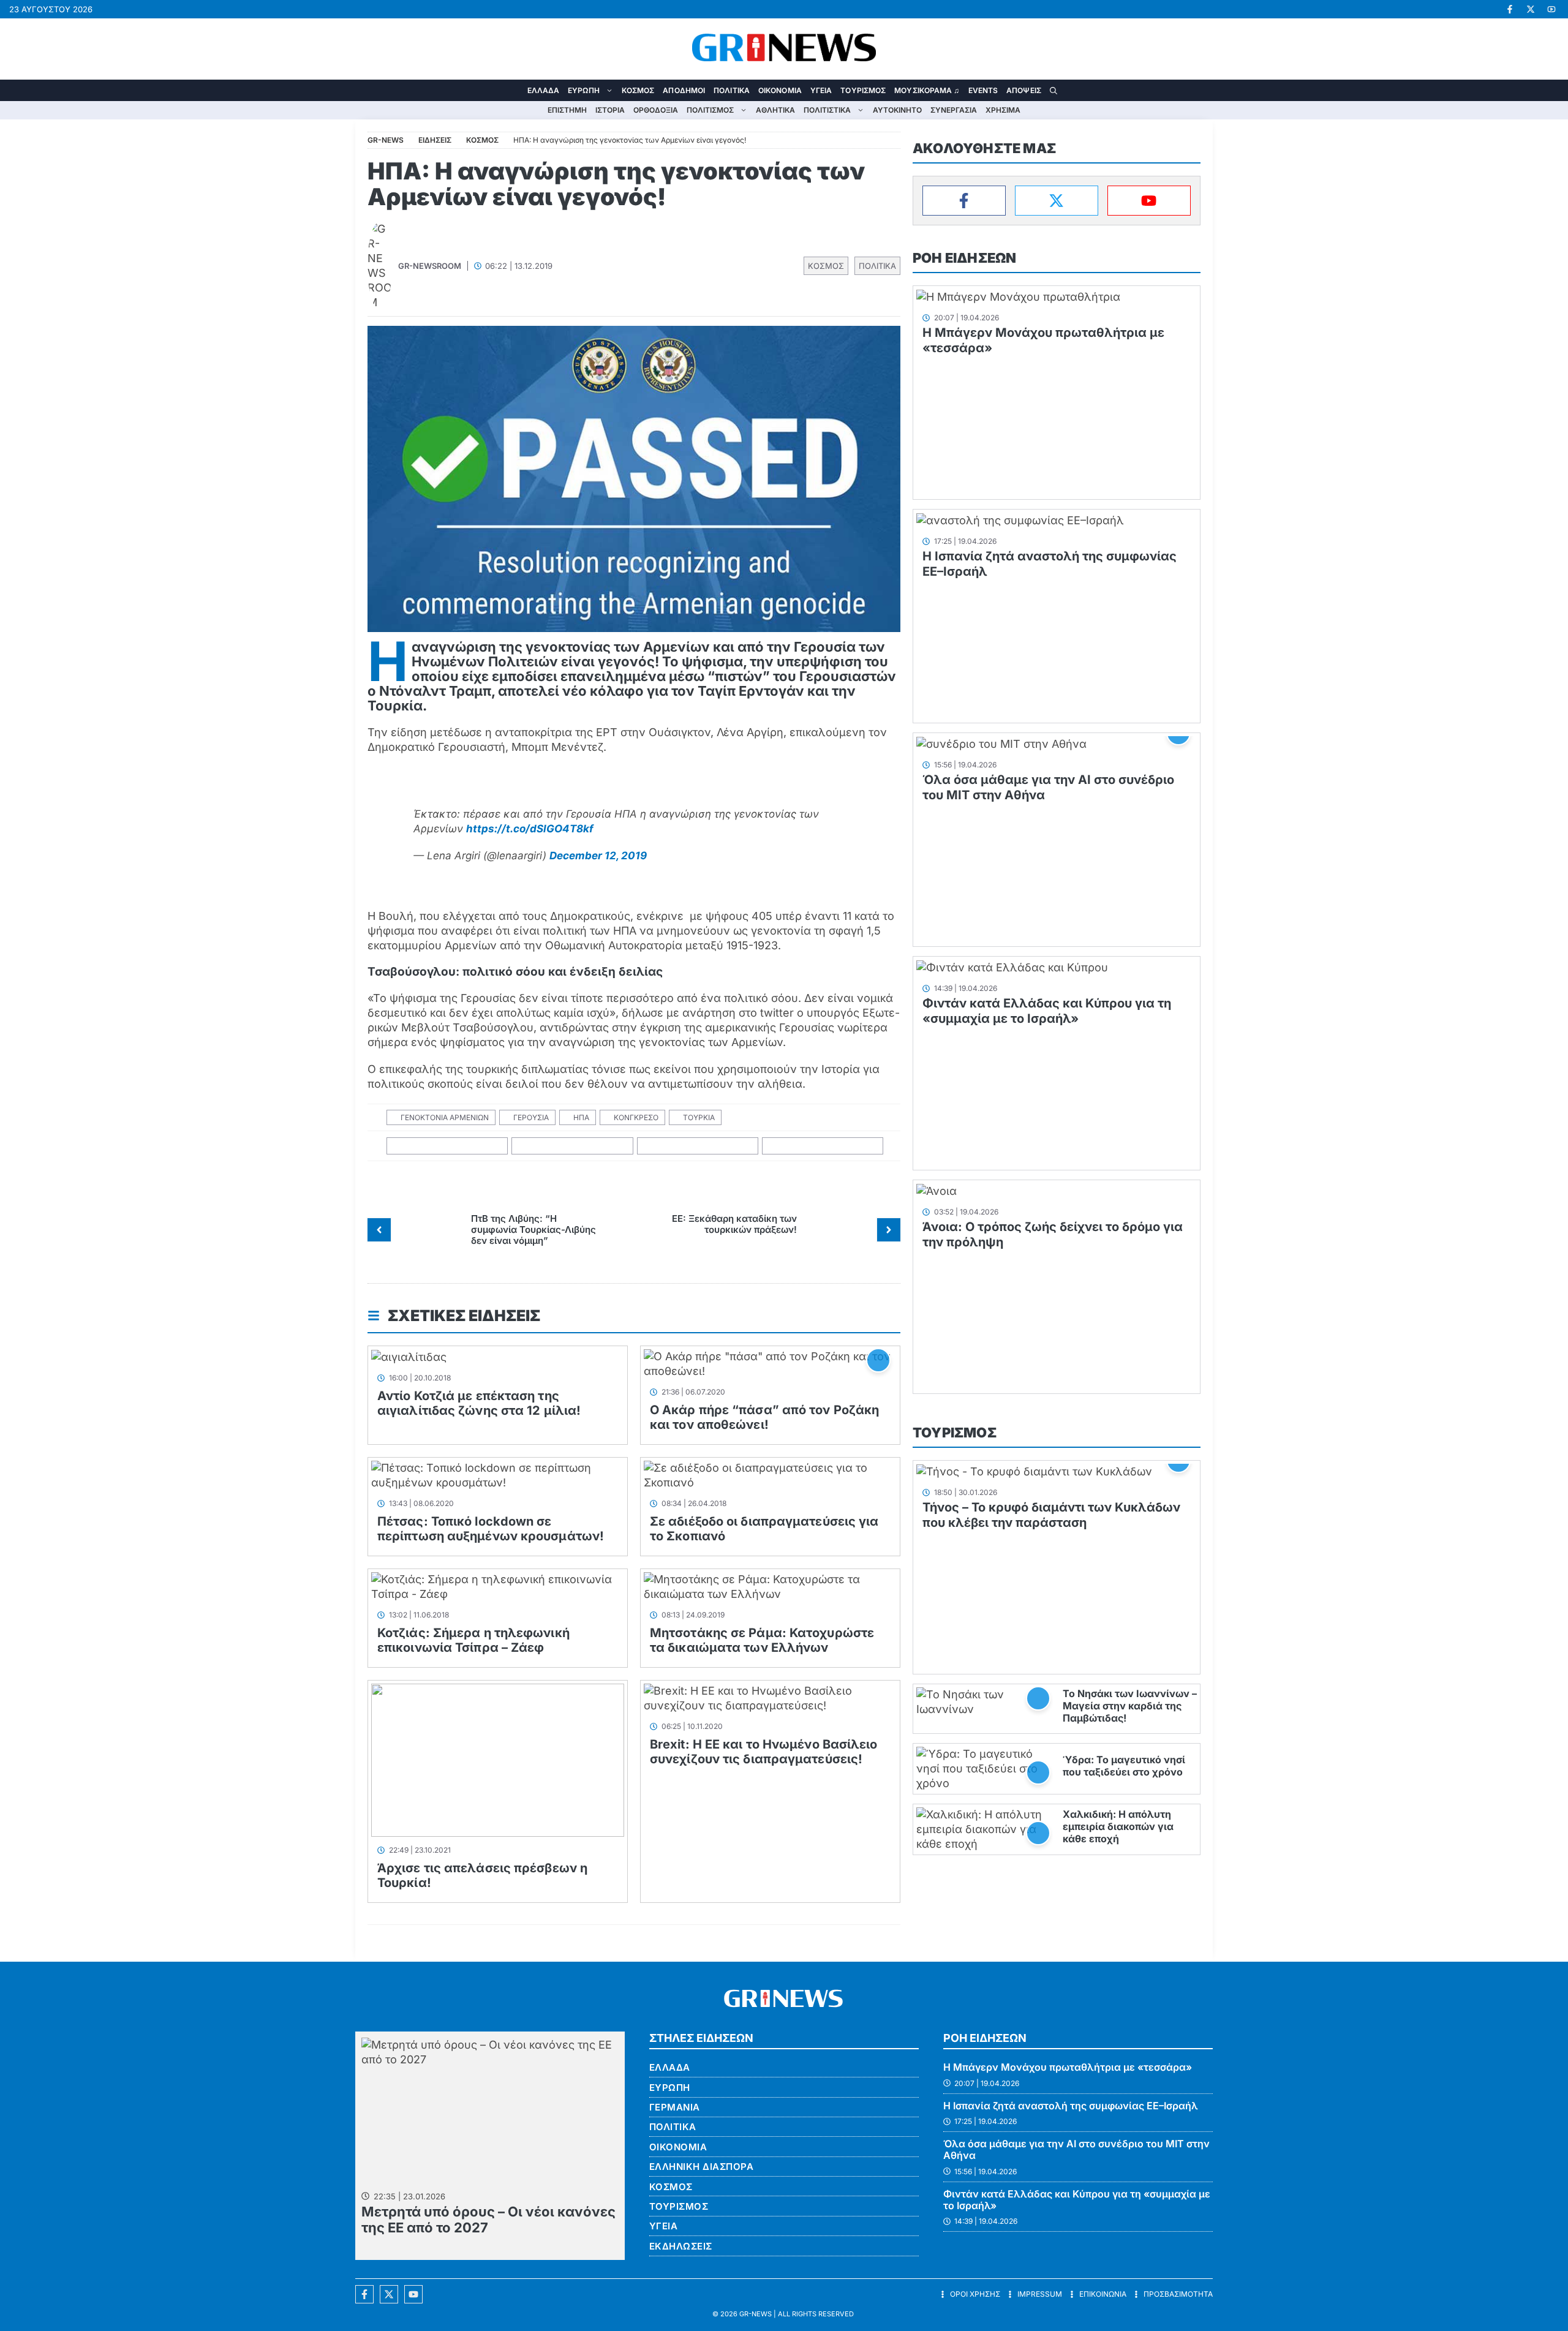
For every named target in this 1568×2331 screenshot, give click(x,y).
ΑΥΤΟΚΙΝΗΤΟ (897, 110)
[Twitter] (1057, 201)
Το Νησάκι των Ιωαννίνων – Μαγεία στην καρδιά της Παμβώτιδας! (1130, 1706)
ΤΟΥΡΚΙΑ (699, 1117)
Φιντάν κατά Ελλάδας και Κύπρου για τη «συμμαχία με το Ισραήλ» (1047, 1011)
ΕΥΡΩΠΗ (584, 90)
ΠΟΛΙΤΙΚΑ (732, 90)
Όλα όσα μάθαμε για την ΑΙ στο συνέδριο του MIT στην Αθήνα (1076, 2149)
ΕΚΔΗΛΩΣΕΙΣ (681, 2246)
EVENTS (983, 90)
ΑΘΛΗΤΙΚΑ (775, 110)
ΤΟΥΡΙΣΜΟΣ (863, 90)
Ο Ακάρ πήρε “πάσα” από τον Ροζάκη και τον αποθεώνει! (764, 1417)
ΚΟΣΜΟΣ (638, 90)
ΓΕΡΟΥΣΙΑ (531, 1117)
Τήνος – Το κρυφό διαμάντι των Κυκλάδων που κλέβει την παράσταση (1051, 1515)
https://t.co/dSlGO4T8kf (530, 829)
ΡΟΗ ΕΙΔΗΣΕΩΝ (964, 258)
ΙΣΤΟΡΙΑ (610, 110)
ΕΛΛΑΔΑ (544, 90)
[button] (1053, 90)
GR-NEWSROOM (430, 266)
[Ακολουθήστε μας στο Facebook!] (1510, 9)
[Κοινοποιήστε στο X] (572, 1146)
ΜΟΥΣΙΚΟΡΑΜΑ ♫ (927, 90)
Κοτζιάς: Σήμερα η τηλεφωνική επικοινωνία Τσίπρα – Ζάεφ (473, 1640)
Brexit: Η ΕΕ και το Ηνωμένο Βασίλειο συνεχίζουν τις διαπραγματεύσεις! (764, 1752)
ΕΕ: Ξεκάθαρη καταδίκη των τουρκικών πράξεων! (734, 1224)
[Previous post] (379, 1230)
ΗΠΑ (581, 1117)
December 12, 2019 (598, 856)
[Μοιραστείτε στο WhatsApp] (698, 1146)
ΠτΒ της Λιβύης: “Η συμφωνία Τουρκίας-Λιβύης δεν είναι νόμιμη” (533, 1230)
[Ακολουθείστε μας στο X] (389, 2294)
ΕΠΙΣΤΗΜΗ (567, 110)
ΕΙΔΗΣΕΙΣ (435, 140)
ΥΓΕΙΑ (821, 90)
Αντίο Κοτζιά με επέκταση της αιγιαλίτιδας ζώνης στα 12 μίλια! (479, 1403)
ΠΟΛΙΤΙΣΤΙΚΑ (827, 110)
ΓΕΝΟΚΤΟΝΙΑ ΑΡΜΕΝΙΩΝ (445, 1117)
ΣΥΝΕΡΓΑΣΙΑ (954, 110)
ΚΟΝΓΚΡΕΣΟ (636, 1117)
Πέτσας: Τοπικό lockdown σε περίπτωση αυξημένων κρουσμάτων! (491, 1529)
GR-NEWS (756, 2314)
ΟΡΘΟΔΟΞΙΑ (656, 110)
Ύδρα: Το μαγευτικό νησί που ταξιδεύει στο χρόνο (1124, 1766)
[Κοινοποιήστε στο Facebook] (447, 1146)
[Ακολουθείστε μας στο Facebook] (364, 2294)
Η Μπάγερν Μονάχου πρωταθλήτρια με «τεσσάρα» (1068, 2067)
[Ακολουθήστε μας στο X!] (1531, 9)
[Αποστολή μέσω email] (823, 1146)
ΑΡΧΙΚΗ (514, 90)
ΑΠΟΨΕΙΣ (1024, 90)
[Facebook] (964, 201)
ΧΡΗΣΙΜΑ (1003, 110)
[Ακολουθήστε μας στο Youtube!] (1551, 9)
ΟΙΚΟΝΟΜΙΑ (780, 90)
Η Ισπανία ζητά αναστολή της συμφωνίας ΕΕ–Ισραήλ (1071, 2106)
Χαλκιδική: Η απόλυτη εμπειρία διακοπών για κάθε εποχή (1118, 1826)
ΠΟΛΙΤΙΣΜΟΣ (710, 110)
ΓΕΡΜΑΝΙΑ (675, 2107)
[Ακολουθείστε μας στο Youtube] (413, 2294)
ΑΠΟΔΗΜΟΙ (684, 90)
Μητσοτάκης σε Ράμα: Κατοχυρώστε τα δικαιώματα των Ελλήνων (762, 1640)
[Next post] (889, 1230)
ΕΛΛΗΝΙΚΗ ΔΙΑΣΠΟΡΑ (702, 2167)
